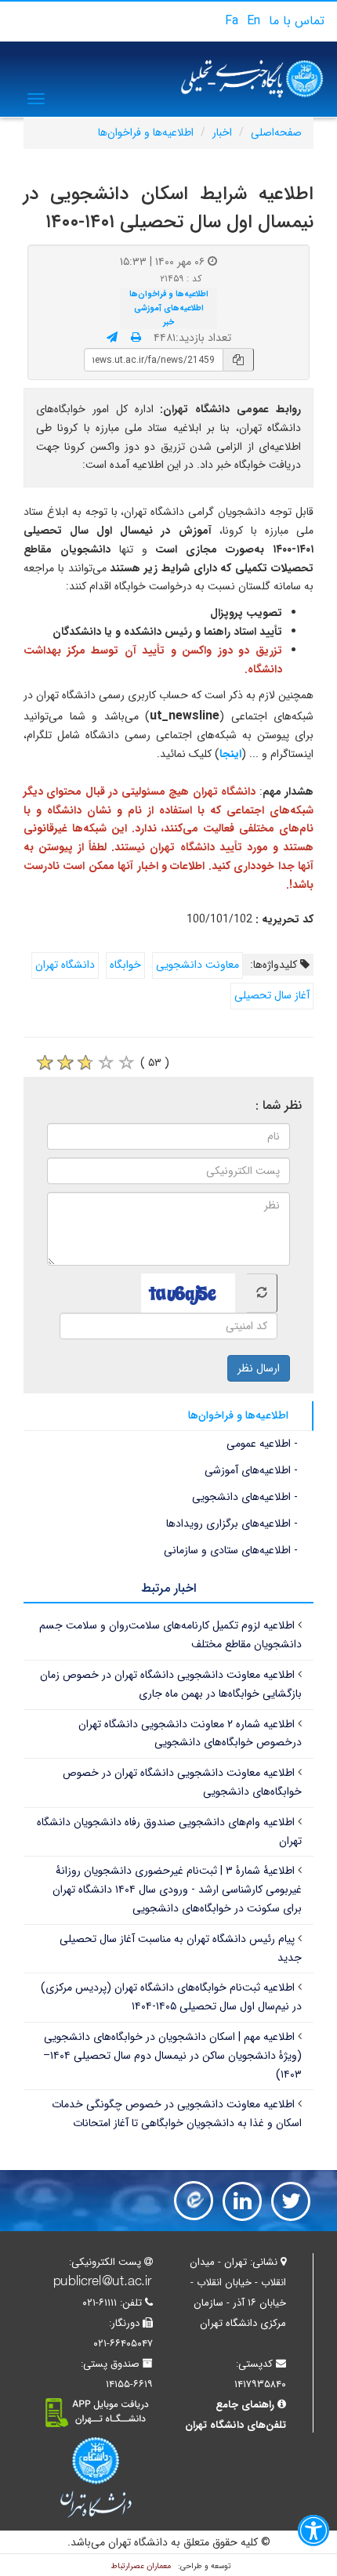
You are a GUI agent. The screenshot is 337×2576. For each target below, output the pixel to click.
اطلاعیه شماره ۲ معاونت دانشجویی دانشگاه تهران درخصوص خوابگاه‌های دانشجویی (190, 1734)
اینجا (230, 754)
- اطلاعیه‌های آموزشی (251, 1470)
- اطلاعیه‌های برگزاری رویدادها (232, 1523)
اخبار (222, 132)
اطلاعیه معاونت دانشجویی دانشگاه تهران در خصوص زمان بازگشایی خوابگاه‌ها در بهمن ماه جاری (171, 1684)
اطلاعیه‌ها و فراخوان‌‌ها (146, 132)
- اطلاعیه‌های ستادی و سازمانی (231, 1550)
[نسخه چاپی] (136, 338)
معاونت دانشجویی (197, 965)
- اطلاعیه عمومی (262, 1444)
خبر (168, 322)
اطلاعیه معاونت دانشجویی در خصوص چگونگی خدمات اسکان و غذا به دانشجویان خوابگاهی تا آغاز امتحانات (177, 2114)
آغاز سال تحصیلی (272, 995)
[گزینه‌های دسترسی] (313, 2534)
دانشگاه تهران (65, 965)
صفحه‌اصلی (276, 132)
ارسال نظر (259, 1368)
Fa (232, 21)
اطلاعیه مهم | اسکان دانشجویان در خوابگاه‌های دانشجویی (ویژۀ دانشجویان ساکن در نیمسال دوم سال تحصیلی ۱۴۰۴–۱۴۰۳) (172, 2056)
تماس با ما (297, 21)
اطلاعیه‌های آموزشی (169, 308)
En (254, 21)
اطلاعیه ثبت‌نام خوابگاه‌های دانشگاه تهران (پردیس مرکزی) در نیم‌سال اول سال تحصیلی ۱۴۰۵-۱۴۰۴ (171, 1997)
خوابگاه (125, 965)
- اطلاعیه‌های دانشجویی (245, 1497)
